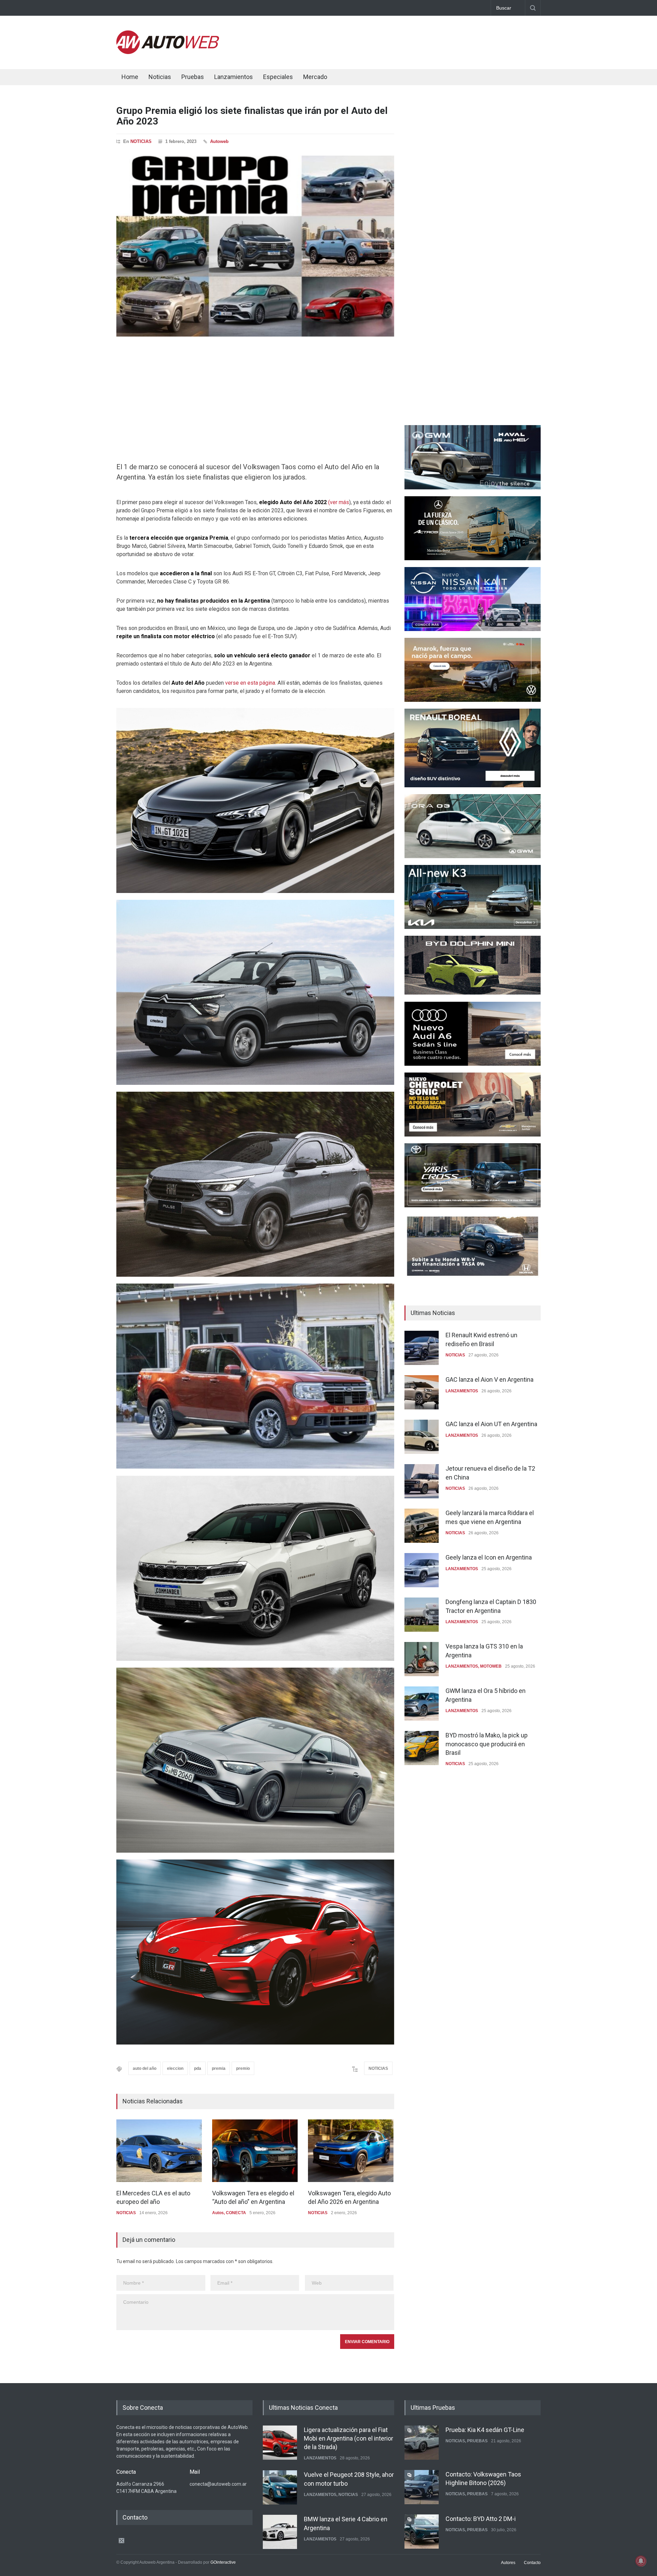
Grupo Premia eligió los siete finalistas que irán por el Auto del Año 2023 (252, 116)
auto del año (145, 2068)
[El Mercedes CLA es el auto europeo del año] (159, 2151)
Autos (218, 2213)
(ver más (338, 502)
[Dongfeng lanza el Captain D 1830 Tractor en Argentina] (422, 1615)
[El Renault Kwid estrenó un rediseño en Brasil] (422, 1348)
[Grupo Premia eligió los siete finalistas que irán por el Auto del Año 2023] (255, 246)
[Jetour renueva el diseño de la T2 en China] (422, 1481)
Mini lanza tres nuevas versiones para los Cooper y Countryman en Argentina (349, 2527)
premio (243, 2068)
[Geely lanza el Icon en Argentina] (422, 1570)
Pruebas (193, 77)
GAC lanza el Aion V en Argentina (489, 1379)
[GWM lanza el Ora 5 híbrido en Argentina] (422, 1704)
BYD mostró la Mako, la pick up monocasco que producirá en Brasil (487, 1744)
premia (219, 2068)
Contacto (532, 2563)
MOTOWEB (491, 1666)
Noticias (160, 77)
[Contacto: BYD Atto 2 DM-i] (422, 2487)
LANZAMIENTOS (462, 1391)
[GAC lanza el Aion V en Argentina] (422, 1392)
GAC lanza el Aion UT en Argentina (491, 1424)
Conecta (356, 78)
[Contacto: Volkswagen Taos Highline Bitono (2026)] (422, 2443)
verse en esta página (250, 683)
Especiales (278, 77)
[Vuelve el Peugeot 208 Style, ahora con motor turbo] (280, 2443)
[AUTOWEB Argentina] (168, 52)
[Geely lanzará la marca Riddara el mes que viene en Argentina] (422, 1526)
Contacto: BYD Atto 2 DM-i (481, 2474)
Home (130, 77)
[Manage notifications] (641, 2561)
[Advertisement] (416, 41)
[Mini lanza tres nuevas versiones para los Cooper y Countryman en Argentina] (280, 2532)
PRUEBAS (477, 2449)
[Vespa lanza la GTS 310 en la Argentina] (422, 1659)
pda (198, 2068)
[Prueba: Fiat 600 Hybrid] (422, 2532)
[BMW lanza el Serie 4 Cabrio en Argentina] (280, 2487)
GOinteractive (223, 2562)
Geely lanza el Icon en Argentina (489, 1557)
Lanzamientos (234, 77)
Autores (508, 2563)
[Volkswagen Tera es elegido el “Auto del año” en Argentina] (255, 2151)
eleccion (175, 2068)
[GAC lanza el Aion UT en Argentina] (422, 1437)
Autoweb (219, 141)
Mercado (315, 77)
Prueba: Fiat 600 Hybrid (477, 2519)
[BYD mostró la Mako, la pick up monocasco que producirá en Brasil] (422, 1748)
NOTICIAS (141, 141)
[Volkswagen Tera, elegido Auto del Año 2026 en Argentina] (351, 2151)
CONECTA (236, 2213)
